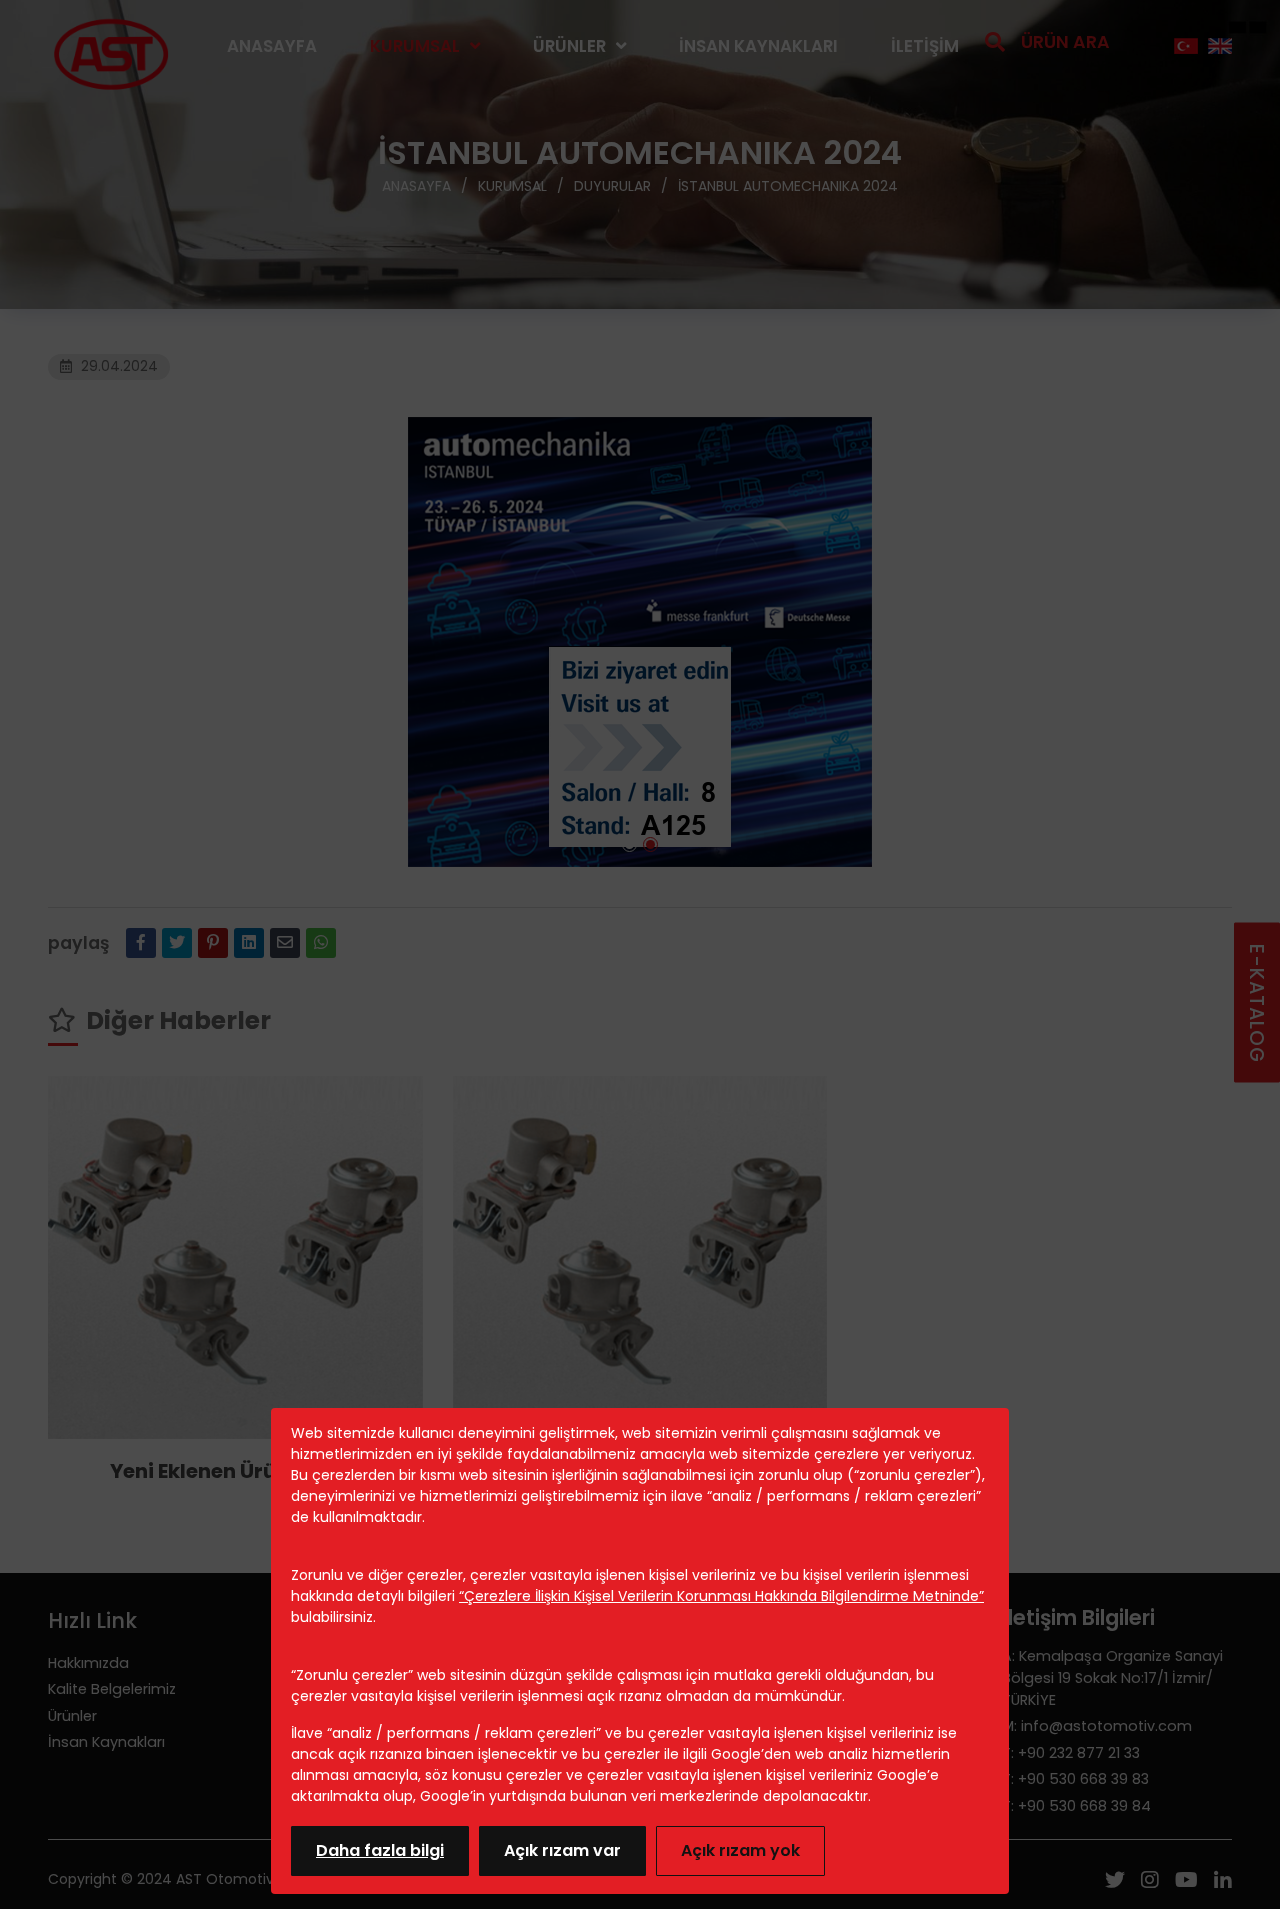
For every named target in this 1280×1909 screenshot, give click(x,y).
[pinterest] (213, 943)
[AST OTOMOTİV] (111, 46)
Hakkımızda (88, 1663)
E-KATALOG (1256, 1002)
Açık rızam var (562, 1850)
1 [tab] (629, 844)
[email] (285, 943)
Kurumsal (415, 46)
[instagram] (1150, 1882)
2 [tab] (650, 844)
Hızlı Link (92, 1620)
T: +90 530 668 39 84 (1076, 1806)
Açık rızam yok (740, 1850)
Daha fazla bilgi (380, 1850)
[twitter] (177, 943)
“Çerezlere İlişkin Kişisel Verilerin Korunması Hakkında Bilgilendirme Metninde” (721, 1596)
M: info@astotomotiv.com (1097, 1726)
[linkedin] (249, 943)
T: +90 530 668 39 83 (1075, 1779)
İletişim (925, 46)
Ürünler (569, 46)
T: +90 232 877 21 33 (1071, 1753)
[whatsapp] (321, 943)
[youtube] (1186, 1882)
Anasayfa (272, 46)
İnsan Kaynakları (758, 46)
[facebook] (141, 943)
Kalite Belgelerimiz (112, 1689)
